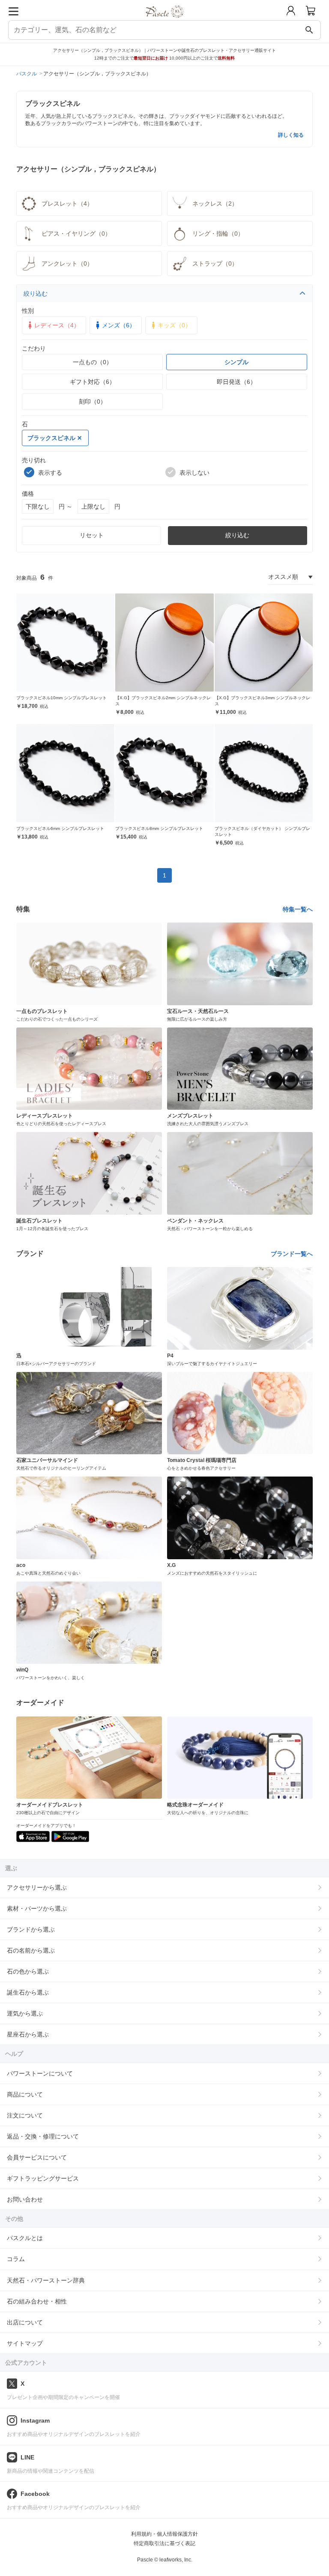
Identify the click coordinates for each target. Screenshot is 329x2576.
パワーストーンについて (40, 2073)
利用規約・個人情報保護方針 (164, 2534)
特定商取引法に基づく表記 (164, 2543)
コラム (16, 2259)
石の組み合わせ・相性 (37, 2301)
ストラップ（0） (215, 264)
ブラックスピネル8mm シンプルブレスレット (159, 828)
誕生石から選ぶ (28, 1992)
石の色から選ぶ (28, 1971)
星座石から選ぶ (28, 2034)
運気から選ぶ (25, 2013)
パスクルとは (25, 2238)
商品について (25, 2094)
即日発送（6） (236, 382)
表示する (50, 473)
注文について (25, 2115)
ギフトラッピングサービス (43, 2178)
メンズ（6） (119, 325)
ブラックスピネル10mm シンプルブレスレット (61, 698)
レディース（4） (57, 325)
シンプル (236, 362)
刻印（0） (93, 401)
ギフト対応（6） (93, 382)
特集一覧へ (298, 909)
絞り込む (36, 294)
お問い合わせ (25, 2199)
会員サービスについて (37, 2157)
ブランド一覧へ (292, 1254)
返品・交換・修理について (43, 2136)
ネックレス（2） (215, 204)
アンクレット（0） (67, 264)
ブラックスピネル (51, 438)
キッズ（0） (174, 325)
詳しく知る (291, 135)
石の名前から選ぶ (31, 1950)
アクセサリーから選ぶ (37, 1887)
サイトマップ (25, 2343)
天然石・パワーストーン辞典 (46, 2280)
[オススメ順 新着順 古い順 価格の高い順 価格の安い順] (290, 577)
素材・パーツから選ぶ (37, 1908)
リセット (92, 535)
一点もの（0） (93, 362)
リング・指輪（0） (218, 234)
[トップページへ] (165, 21)
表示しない (194, 473)
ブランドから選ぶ (31, 1929)
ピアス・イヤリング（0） (76, 234)
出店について (25, 2322)
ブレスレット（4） (67, 204)
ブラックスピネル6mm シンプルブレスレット (60, 828)
